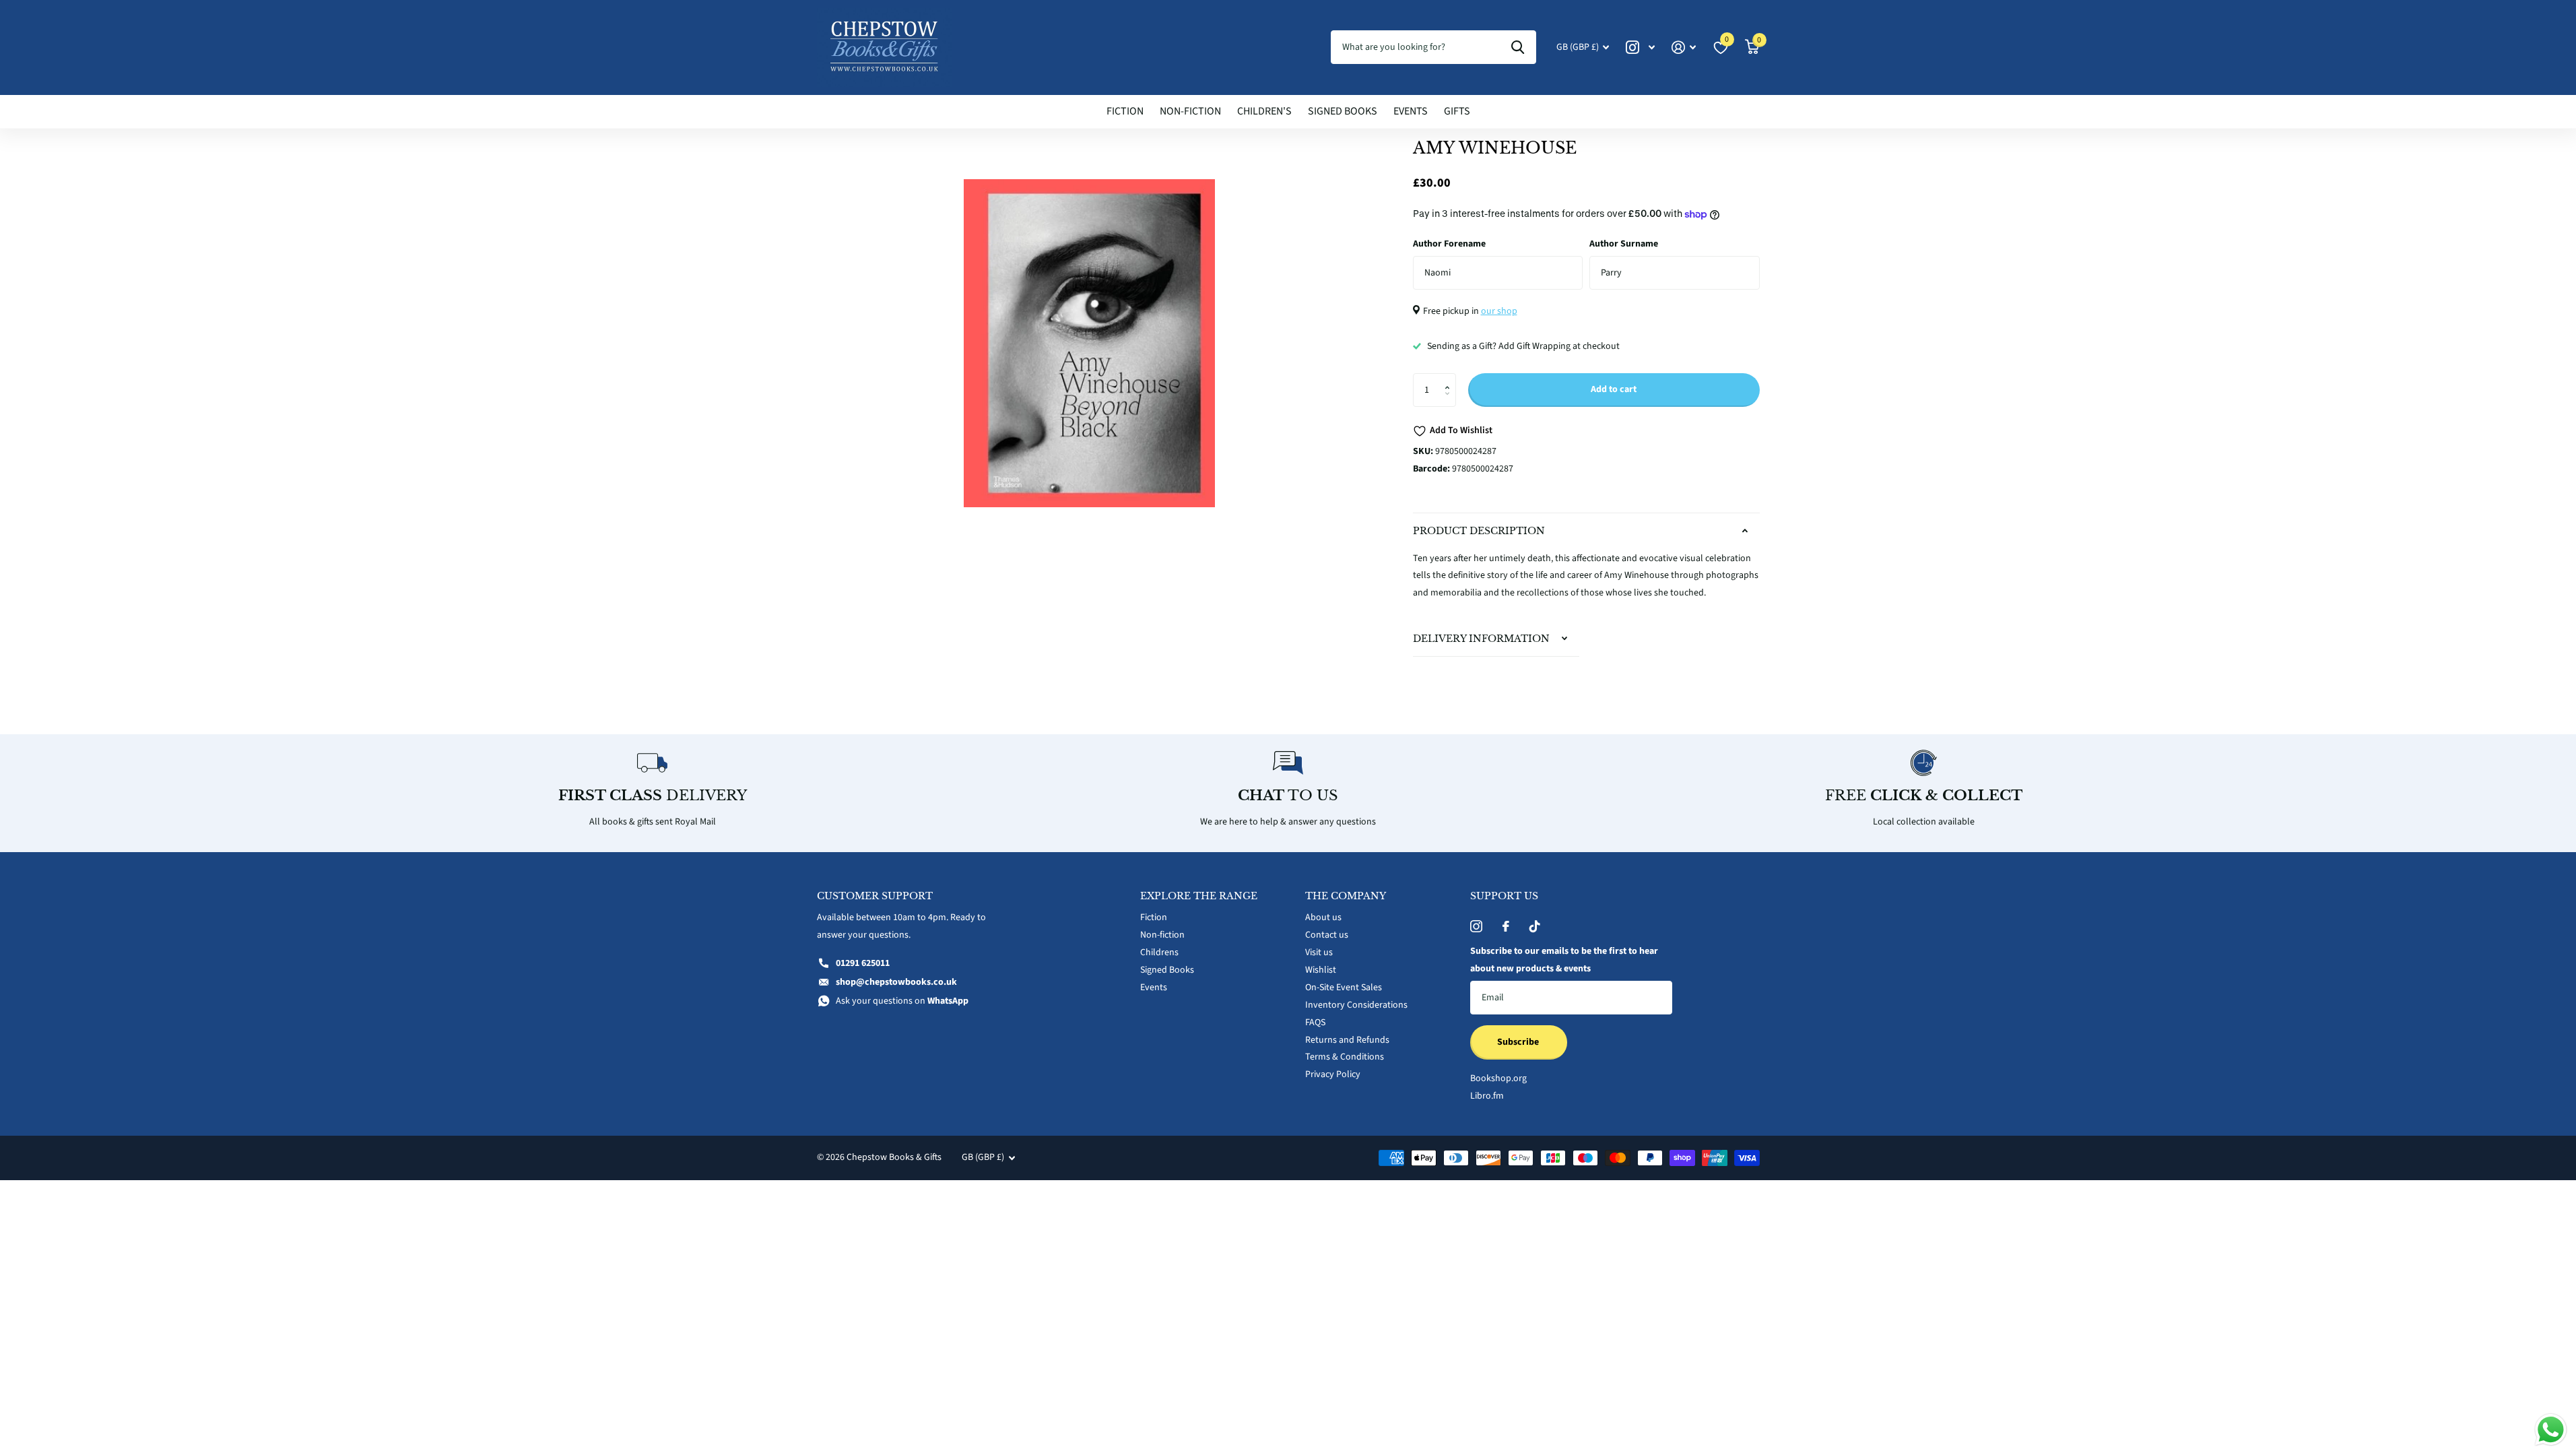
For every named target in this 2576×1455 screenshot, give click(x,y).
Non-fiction (1190, 111)
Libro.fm (1487, 1096)
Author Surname (1624, 244)
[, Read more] (1641, 47)
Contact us (1327, 935)
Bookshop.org (1498, 1078)
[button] (1451, 378)
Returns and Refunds (1347, 1040)
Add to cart (1614, 389)
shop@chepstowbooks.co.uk (896, 982)
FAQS (1315, 1023)
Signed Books (1343, 111)
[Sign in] (1684, 47)
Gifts (1457, 111)
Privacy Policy (1333, 1074)
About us (1323, 917)
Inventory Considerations (1356, 1005)
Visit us (1319, 952)
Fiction (1125, 111)
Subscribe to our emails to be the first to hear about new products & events (1564, 960)
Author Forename (1449, 244)
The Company (1346, 896)
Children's (1264, 111)
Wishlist (1321, 970)
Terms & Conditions (1345, 1057)
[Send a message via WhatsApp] (2551, 1430)
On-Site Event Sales (1344, 988)
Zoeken (1518, 47)
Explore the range (1199, 896)
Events (1411, 111)
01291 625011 (863, 963)
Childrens (1159, 952)
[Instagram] (1476, 926)
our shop (1499, 311)
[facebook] (1506, 926)
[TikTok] (1535, 926)
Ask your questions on (902, 1001)
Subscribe (1519, 1042)
